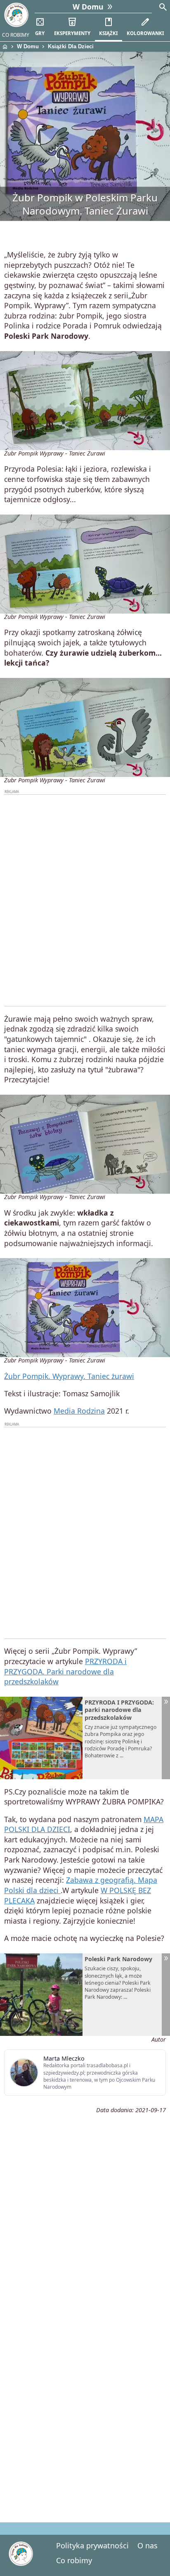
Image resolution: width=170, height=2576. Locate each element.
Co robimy (74, 2560)
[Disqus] (85, 2399)
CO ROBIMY (16, 35)
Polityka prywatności (92, 2545)
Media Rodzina (79, 1411)
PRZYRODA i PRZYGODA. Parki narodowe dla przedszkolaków (65, 1671)
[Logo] (16, 15)
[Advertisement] (85, 900)
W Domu (28, 46)
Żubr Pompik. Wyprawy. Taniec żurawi (69, 1376)
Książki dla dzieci (71, 46)
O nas (148, 2545)
